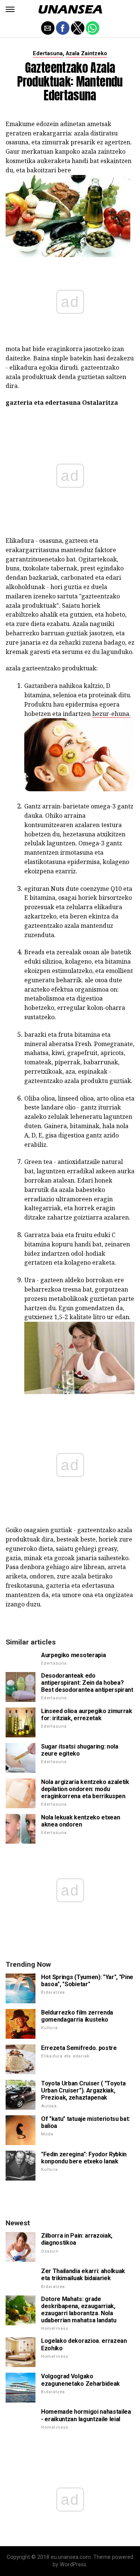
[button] (10, 9)
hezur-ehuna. (111, 714)
